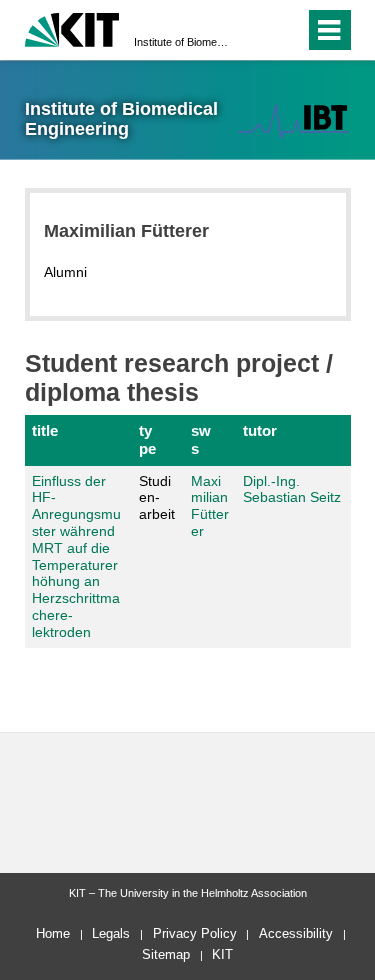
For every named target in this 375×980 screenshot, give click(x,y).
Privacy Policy (195, 933)
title (45, 430)
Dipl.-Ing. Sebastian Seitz (292, 489)
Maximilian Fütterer (210, 506)
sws (201, 439)
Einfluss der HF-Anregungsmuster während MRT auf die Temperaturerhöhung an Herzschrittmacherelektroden (76, 556)
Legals (111, 933)
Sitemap (166, 954)
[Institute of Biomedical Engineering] (293, 120)
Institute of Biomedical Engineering (181, 42)
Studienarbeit (157, 498)
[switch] (253, 30)
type (147, 439)
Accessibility (296, 933)
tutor (260, 430)
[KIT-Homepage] (72, 27)
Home (53, 933)
